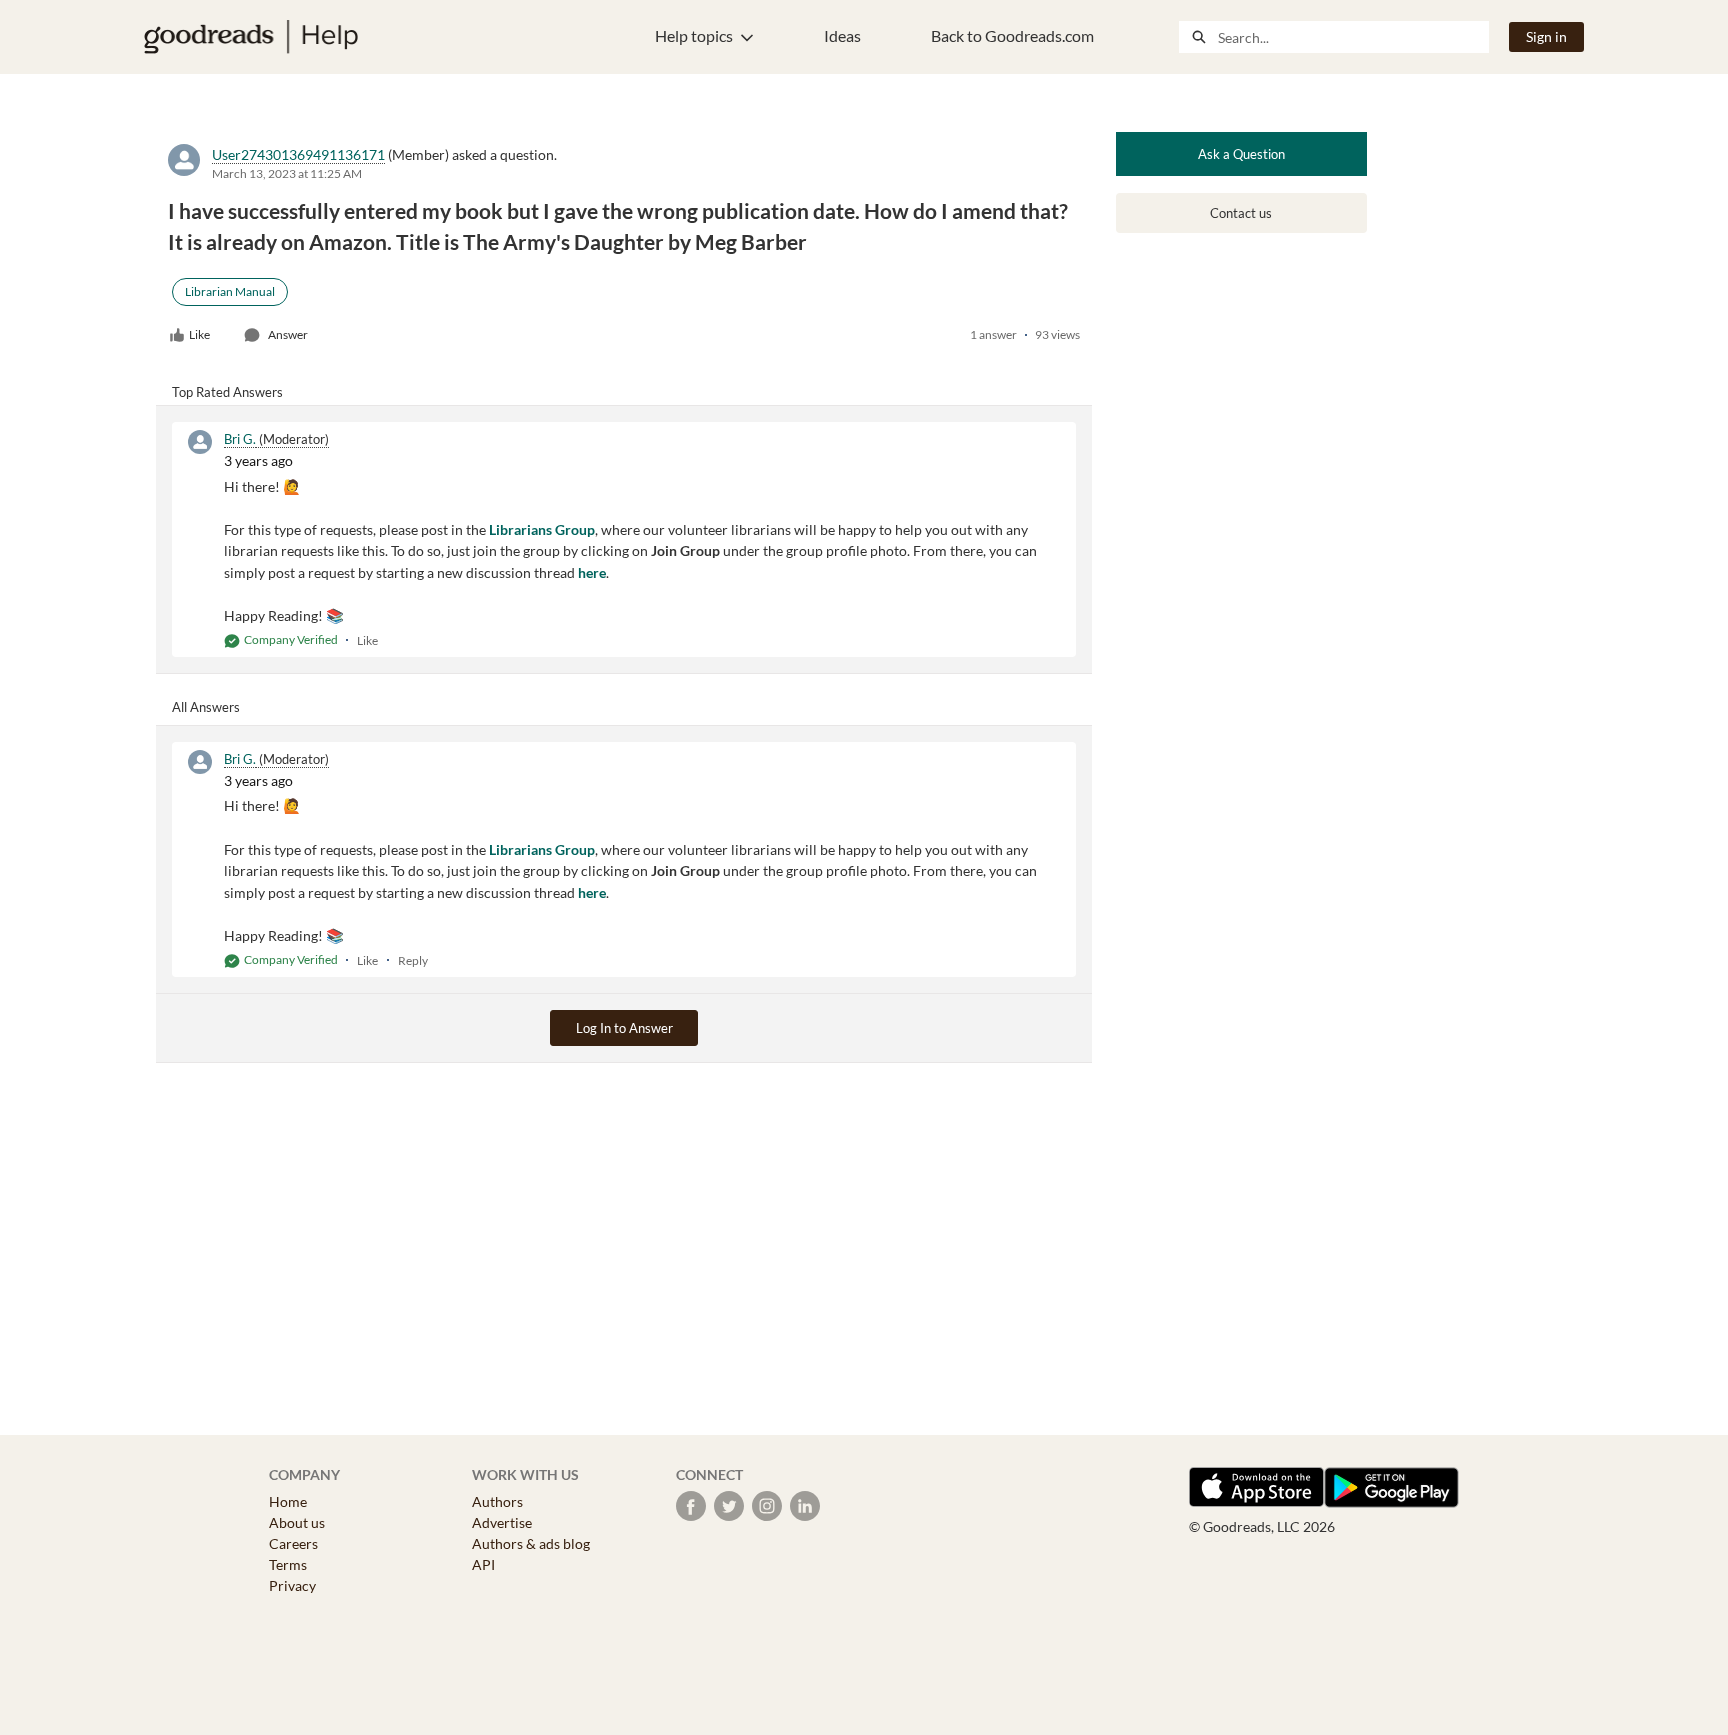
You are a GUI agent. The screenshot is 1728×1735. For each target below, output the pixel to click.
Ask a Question (1241, 154)
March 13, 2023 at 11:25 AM (287, 173)
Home (288, 1501)
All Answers (206, 707)
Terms (288, 1564)
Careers (293, 1543)
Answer (288, 334)
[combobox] (1353, 37)
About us (297, 1522)
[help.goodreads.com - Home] (251, 37)
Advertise (502, 1522)
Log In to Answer (624, 1028)
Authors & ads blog (531, 1543)
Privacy (292, 1585)
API (483, 1564)
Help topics (694, 35)
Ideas (842, 35)
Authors (497, 1501)
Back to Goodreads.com (1012, 35)
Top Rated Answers (227, 392)
